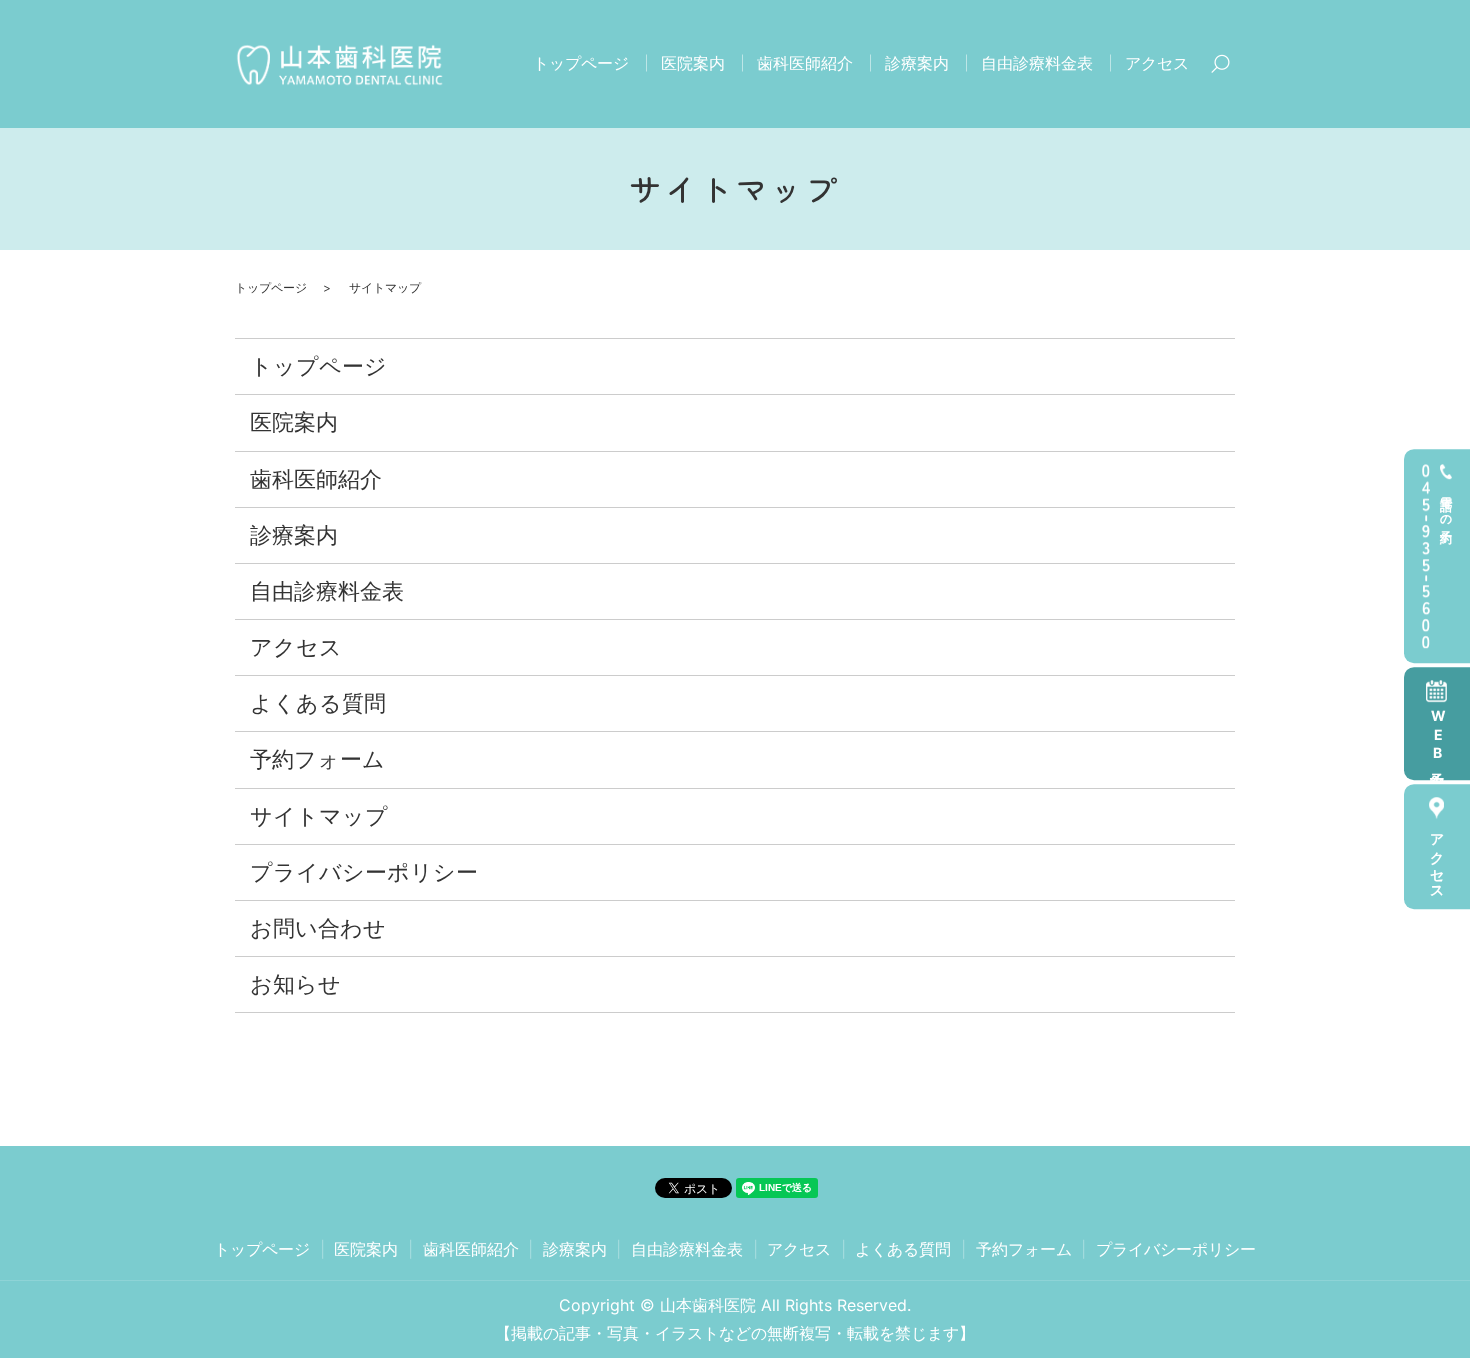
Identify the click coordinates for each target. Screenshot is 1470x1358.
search (1220, 64)
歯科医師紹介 (805, 63)
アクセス (1437, 859)
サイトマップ (319, 816)
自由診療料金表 (1037, 63)
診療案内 (917, 63)
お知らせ (295, 984)
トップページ (581, 63)
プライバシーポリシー (364, 872)
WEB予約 (1437, 736)
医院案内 (693, 63)
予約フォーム (317, 759)
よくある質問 (318, 703)
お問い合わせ (318, 928)
